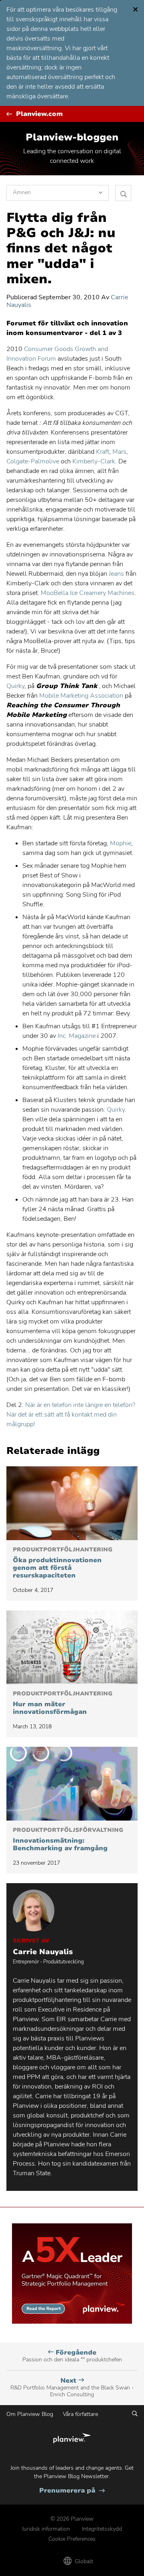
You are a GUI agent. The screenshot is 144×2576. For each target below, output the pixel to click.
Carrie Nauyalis (43, 1952)
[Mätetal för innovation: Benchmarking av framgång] (72, 1784)
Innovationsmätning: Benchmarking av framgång (68, 1840)
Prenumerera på (72, 2491)
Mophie (121, 843)
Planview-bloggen (72, 137)
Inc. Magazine (77, 1036)
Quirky (15, 686)
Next (72, 2387)
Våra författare (80, 2414)
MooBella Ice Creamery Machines (88, 593)
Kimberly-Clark (94, 461)
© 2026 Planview (72, 2519)
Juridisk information (46, 2529)
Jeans (116, 574)
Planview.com (39, 114)
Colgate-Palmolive (33, 461)
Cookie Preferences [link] (72, 2539)
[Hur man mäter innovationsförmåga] (72, 1647)
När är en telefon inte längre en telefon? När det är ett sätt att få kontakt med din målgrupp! (71, 1415)
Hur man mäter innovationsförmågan (63, 1703)
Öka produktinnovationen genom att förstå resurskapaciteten (63, 1563)
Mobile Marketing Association (81, 696)
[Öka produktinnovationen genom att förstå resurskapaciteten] (72, 1503)
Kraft (103, 452)
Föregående (72, 2356)
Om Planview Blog (30, 2414)
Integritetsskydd (102, 2529)
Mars (119, 452)
